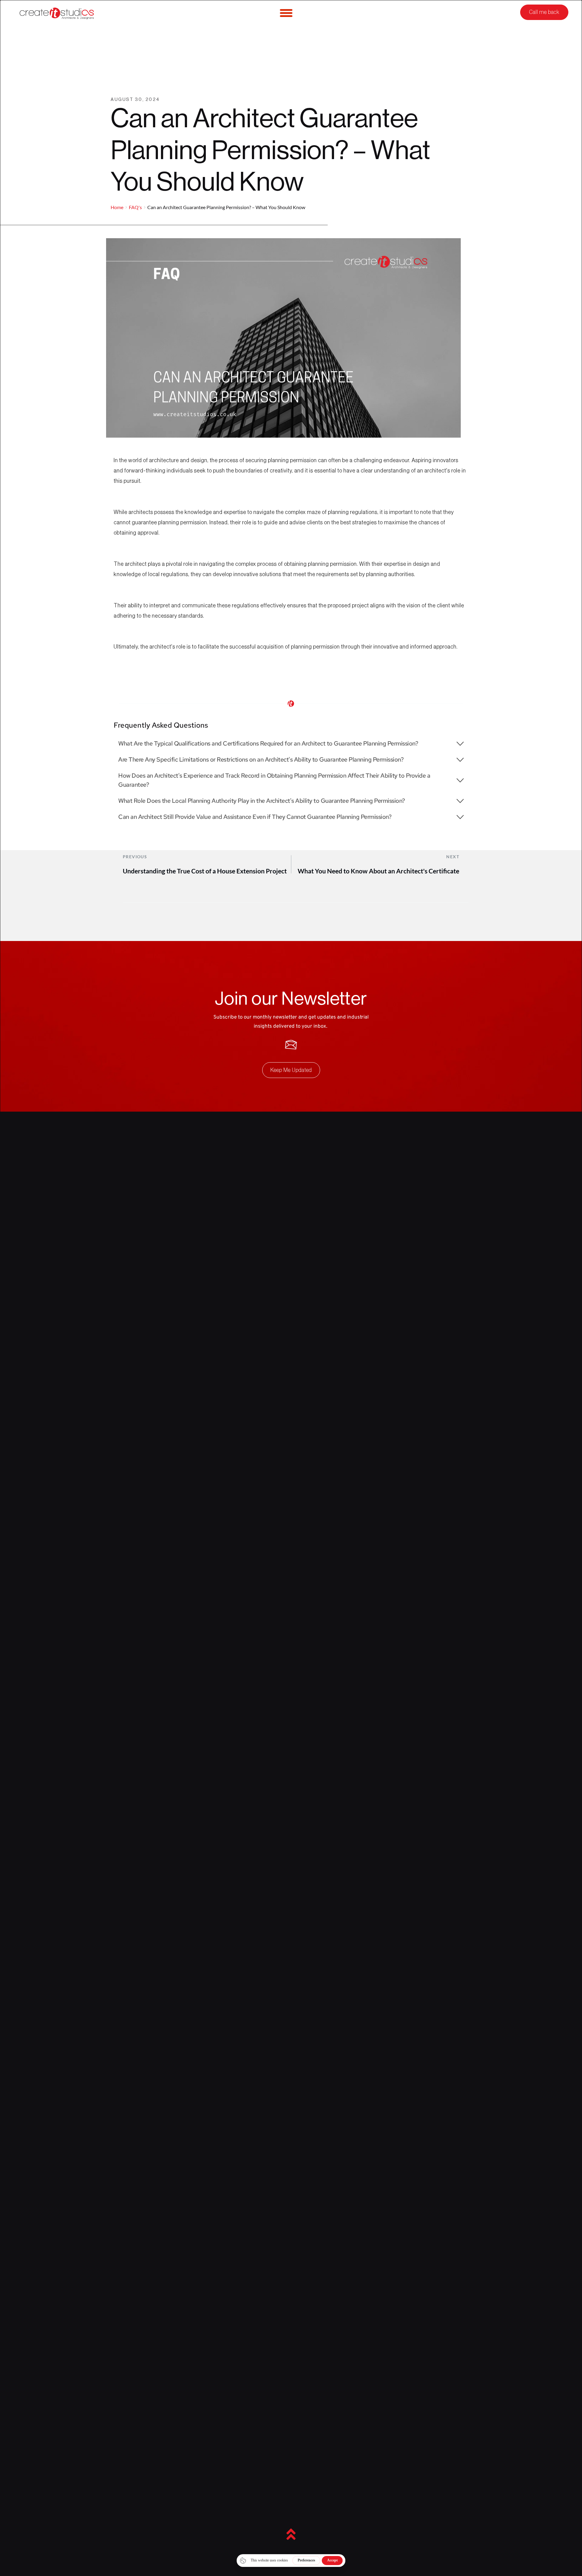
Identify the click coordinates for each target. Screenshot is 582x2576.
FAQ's (135, 207)
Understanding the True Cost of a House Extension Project (205, 871)
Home (117, 207)
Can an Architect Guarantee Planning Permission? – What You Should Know (226, 207)
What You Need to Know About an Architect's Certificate (378, 871)
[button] (291, 743)
